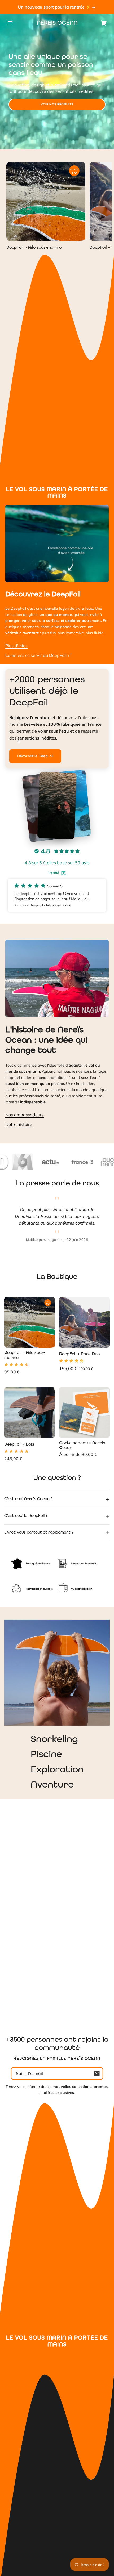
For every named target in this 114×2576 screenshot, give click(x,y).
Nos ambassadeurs (25, 1115)
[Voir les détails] (46, 201)
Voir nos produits (57, 104)
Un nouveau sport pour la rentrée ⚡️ (55, 7)
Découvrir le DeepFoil (35, 756)
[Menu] (10, 23)
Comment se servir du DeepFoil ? (37, 655)
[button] (57, 895)
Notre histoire (19, 1124)
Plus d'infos (16, 646)
